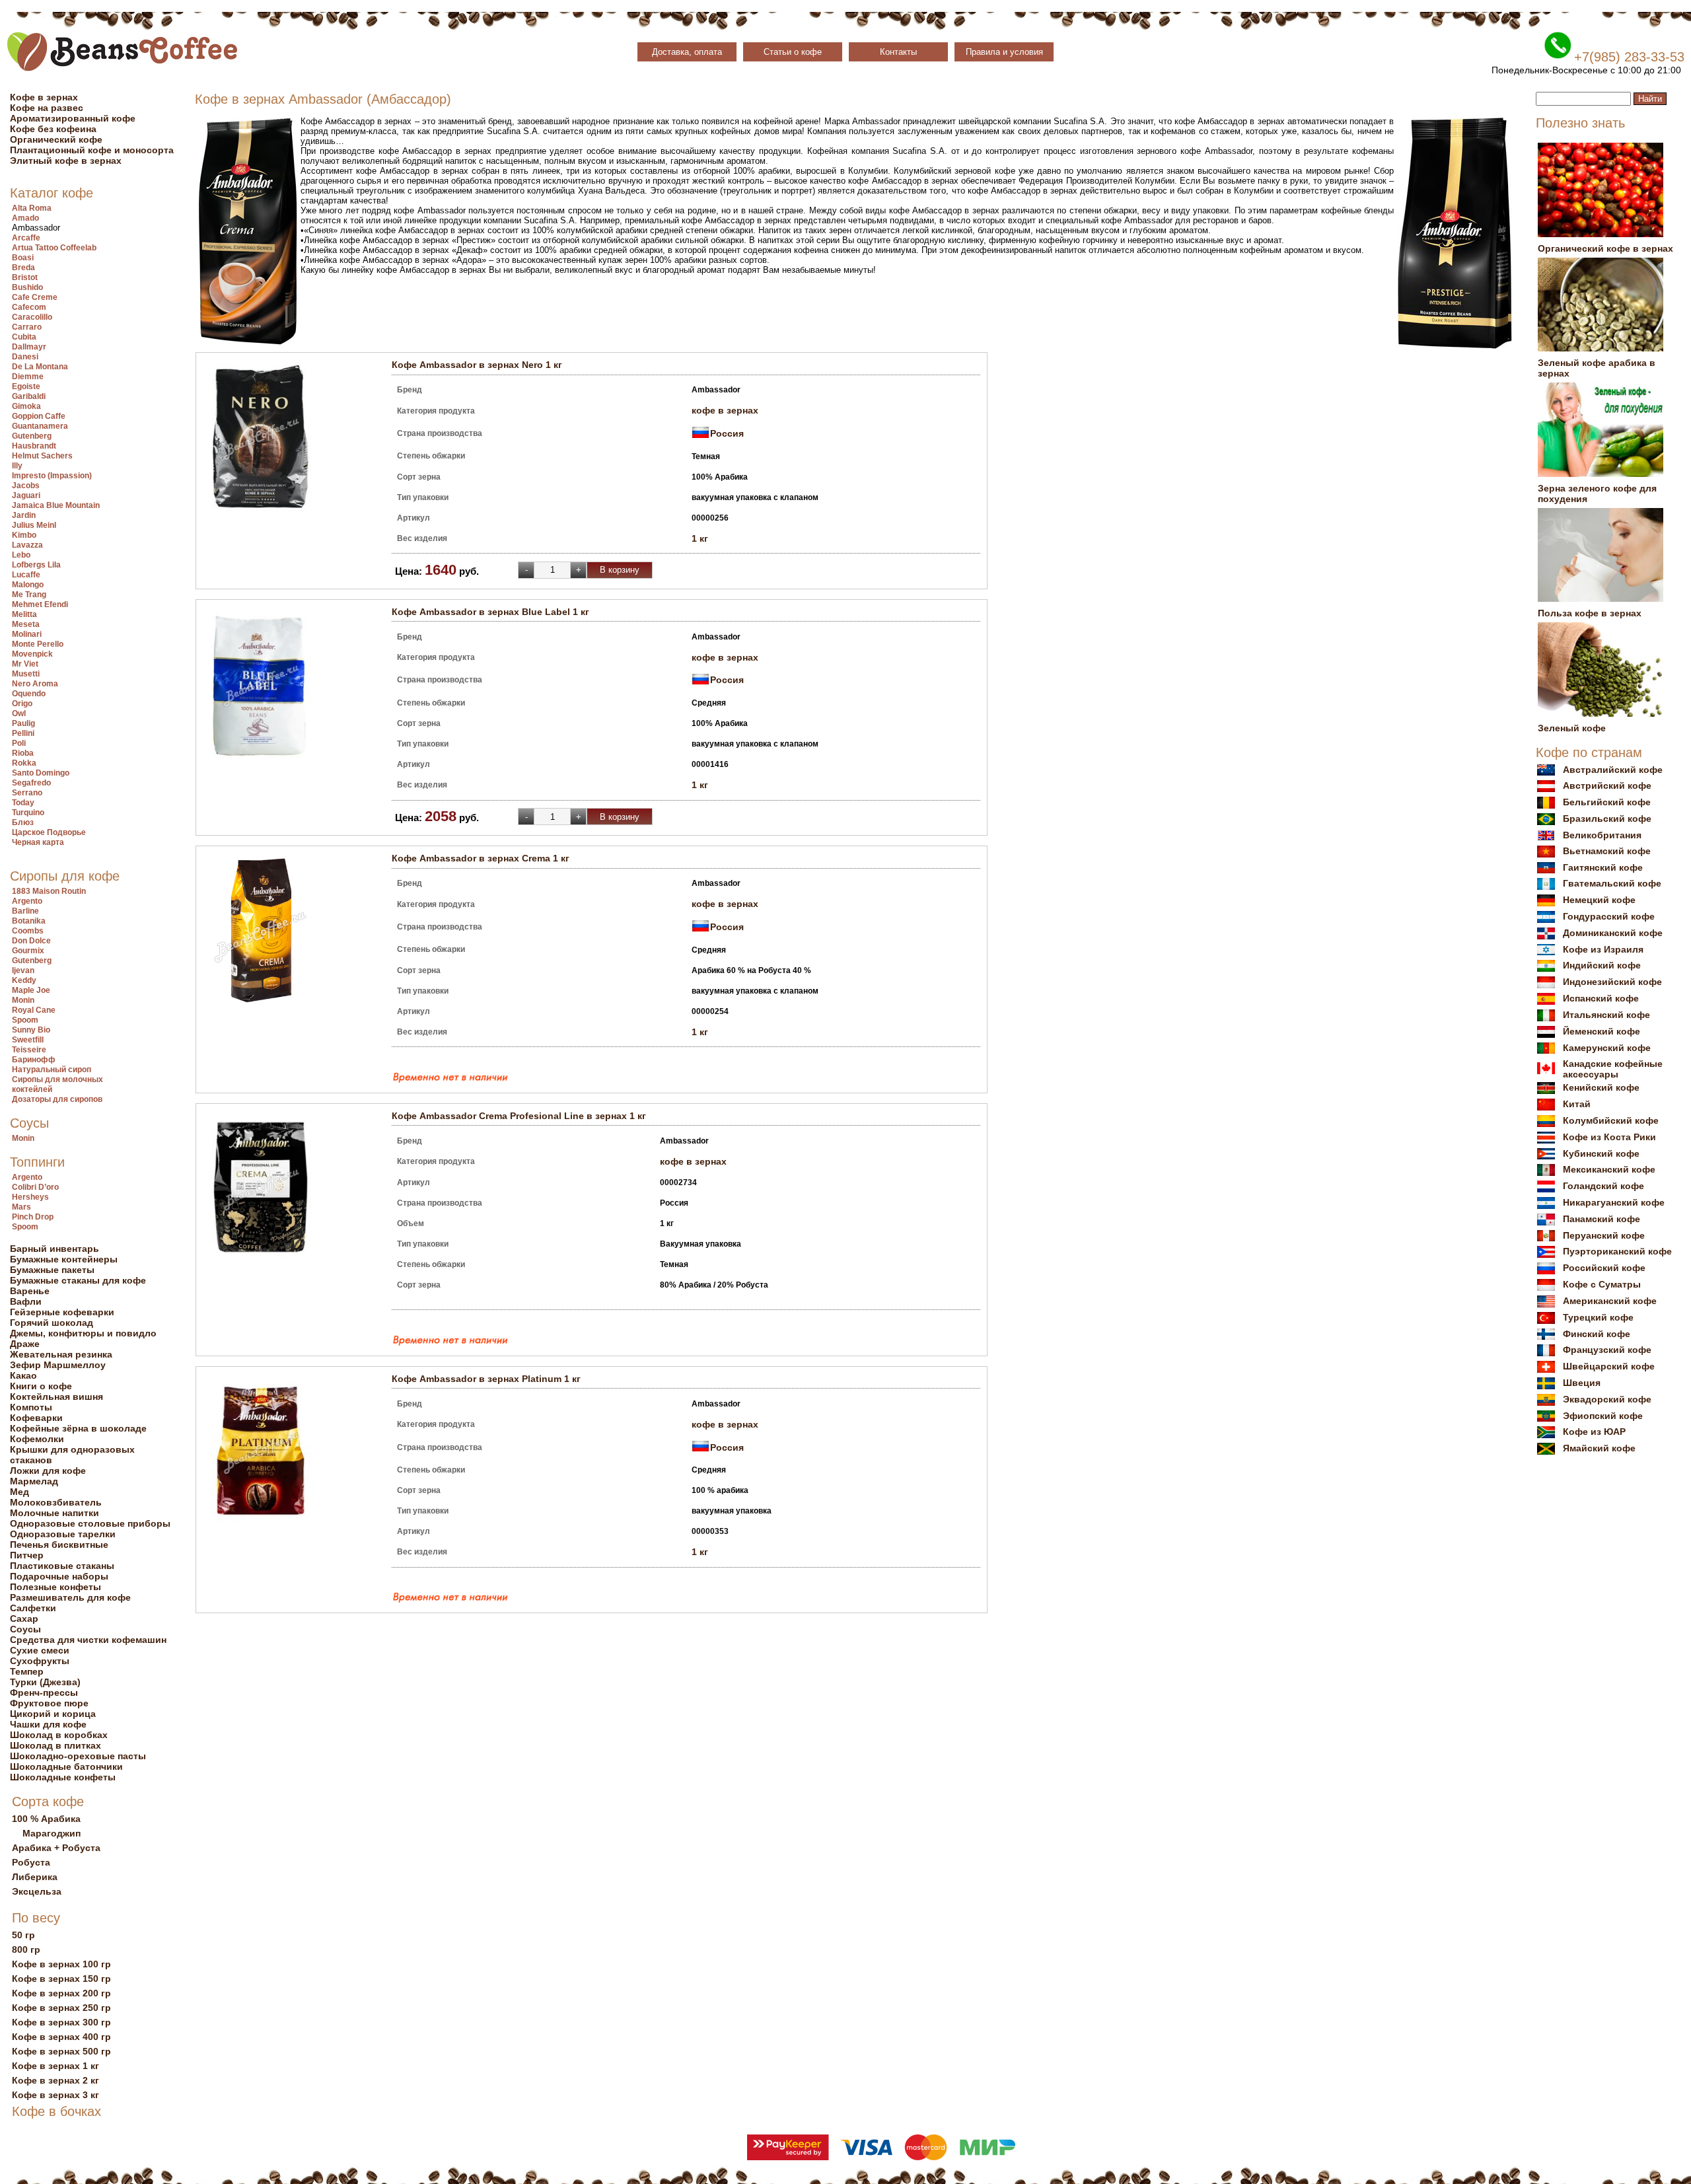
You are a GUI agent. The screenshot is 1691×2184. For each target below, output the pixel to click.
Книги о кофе (41, 1386)
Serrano (27, 793)
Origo (22, 704)
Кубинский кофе (1601, 1153)
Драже (25, 1344)
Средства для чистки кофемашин (88, 1640)
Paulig (23, 723)
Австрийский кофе (1607, 785)
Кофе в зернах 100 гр (61, 1964)
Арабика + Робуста (56, 1848)
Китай (1577, 1104)
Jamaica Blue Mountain (56, 505)
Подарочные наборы (59, 1576)
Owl (19, 713)
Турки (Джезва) (45, 1682)
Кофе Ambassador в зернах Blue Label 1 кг (490, 612)
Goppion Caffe (39, 416)
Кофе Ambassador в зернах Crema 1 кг (481, 858)
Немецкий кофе (1599, 900)
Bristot (25, 277)
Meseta (26, 624)
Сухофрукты (40, 1661)
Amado (25, 218)
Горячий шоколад (52, 1323)
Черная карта (38, 842)
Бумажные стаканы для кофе (78, 1280)
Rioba (23, 753)
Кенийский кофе (1601, 1087)
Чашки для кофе (48, 1724)
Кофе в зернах (44, 97)
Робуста (31, 1862)
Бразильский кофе (1607, 819)
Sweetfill (28, 1040)
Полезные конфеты (55, 1587)
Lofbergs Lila (36, 565)
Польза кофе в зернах (1590, 613)
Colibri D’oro (35, 1187)
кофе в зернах (725, 410)
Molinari (27, 634)
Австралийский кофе (1613, 770)
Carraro (27, 327)
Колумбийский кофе (1611, 1120)
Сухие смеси (40, 1650)
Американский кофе (1610, 1301)
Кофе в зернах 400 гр (61, 2037)
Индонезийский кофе (1612, 982)
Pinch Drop (33, 1217)
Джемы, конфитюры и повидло (83, 1333)
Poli (19, 743)
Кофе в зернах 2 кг (55, 2080)
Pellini (23, 733)
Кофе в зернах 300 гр (61, 2022)
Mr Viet (25, 664)
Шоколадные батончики (66, 1766)
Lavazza (27, 545)
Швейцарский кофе (1609, 1366)
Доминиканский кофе (1613, 933)
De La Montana (40, 367)
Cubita (24, 337)
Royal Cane (34, 1010)
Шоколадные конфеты (63, 1777)
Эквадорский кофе (1607, 1399)
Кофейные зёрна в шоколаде (78, 1428)
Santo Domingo (41, 773)
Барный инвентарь (54, 1249)
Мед (19, 1492)
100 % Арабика (46, 1819)
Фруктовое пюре (49, 1703)
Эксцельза (37, 1891)
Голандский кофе (1603, 1186)
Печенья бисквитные (59, 1545)
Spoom (25, 1020)
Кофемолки (37, 1439)
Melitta (24, 614)
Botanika (29, 921)
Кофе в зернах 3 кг (55, 2095)
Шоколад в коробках (59, 1735)
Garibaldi (29, 396)
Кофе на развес (47, 108)
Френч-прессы (44, 1693)
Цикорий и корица (53, 1714)
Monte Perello (38, 644)
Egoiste (26, 386)
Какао (23, 1375)
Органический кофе (56, 139)
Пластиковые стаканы (62, 1566)
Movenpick (32, 654)
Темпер (27, 1671)
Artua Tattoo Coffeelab (54, 248)
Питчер (27, 1555)
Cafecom (29, 307)
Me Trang (29, 595)
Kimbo (24, 535)
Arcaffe (26, 238)
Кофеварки (36, 1418)
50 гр (23, 1935)
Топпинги (37, 1162)
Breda (23, 268)
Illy (17, 466)
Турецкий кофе (1598, 1317)
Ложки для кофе (48, 1471)
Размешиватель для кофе (70, 1597)
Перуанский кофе (1604, 1235)
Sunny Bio (31, 1030)
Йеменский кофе (1601, 1031)
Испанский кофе (1601, 998)
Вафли (26, 1301)
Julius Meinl (34, 525)
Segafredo (31, 783)
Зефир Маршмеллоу (58, 1365)
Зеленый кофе (1572, 728)
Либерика (35, 1877)
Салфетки (33, 1608)
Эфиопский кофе (1603, 1416)
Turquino (28, 813)
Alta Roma (32, 208)
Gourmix (28, 951)
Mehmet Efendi (40, 604)
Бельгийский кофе (1607, 802)
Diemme (28, 377)
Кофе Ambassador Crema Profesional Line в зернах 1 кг (519, 1116)
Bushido (27, 287)
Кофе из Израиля (1603, 949)
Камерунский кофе (1607, 1048)
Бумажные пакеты (52, 1270)
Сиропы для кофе (65, 876)
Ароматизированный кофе (73, 118)
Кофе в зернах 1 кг (55, 2066)
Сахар (24, 1619)
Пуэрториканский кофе (1617, 1251)
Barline (25, 911)
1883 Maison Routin (49, 891)
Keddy (24, 980)
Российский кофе (1604, 1268)
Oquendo (29, 694)
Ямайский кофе (1599, 1448)
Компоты (31, 1407)
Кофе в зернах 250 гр (61, 2008)
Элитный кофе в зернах (66, 161)
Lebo (21, 555)
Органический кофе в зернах (1605, 248)
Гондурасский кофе (1609, 916)
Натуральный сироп (52, 1070)
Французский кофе (1607, 1350)
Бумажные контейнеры (64, 1259)
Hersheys (30, 1197)
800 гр (26, 1949)
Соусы (29, 1123)
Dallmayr (29, 347)
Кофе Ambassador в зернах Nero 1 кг (477, 365)
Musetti (26, 674)
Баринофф (34, 1060)
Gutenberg (32, 436)
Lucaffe (26, 575)
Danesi (25, 357)
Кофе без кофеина (53, 129)
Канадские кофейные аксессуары (1613, 1069)
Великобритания (1602, 835)
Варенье (30, 1291)
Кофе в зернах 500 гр (61, 2051)
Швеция (1582, 1383)
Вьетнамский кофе (1607, 851)
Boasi (23, 258)
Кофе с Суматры (1602, 1284)
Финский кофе (1597, 1334)
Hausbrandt (34, 446)
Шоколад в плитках (55, 1745)
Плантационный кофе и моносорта (92, 150)
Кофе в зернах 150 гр (61, 1979)
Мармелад (34, 1481)
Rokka (24, 763)
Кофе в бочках (56, 2111)
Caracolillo (32, 317)
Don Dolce (31, 941)
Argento (27, 901)
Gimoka (26, 406)
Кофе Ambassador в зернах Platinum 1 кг (486, 1379)
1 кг (700, 538)
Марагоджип (52, 1833)
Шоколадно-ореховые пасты (78, 1756)
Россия (727, 433)
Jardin (24, 515)
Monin (23, 1000)
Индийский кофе (1602, 965)
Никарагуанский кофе (1614, 1202)
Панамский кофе (1601, 1219)
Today (23, 803)
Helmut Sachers (42, 456)
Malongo (28, 585)
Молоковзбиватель (56, 1502)
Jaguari (26, 495)
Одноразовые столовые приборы (90, 1523)
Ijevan (23, 970)
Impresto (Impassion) (52, 476)
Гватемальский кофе (1612, 883)
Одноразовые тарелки (63, 1534)
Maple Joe (31, 990)
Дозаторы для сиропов (57, 1099)
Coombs (28, 931)
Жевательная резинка (61, 1354)
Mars (21, 1207)
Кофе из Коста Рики (1609, 1137)
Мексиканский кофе (1609, 1169)
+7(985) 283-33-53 (1629, 57)
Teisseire (29, 1050)
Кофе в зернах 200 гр (61, 1993)
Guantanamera (40, 426)
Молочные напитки (54, 1513)
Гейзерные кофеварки (62, 1312)
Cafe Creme (35, 297)
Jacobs (26, 486)
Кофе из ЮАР (1594, 1432)
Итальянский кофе (1606, 1015)
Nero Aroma (35, 684)
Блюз (23, 822)
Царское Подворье (49, 832)
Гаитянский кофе (1603, 867)
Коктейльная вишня (56, 1397)
